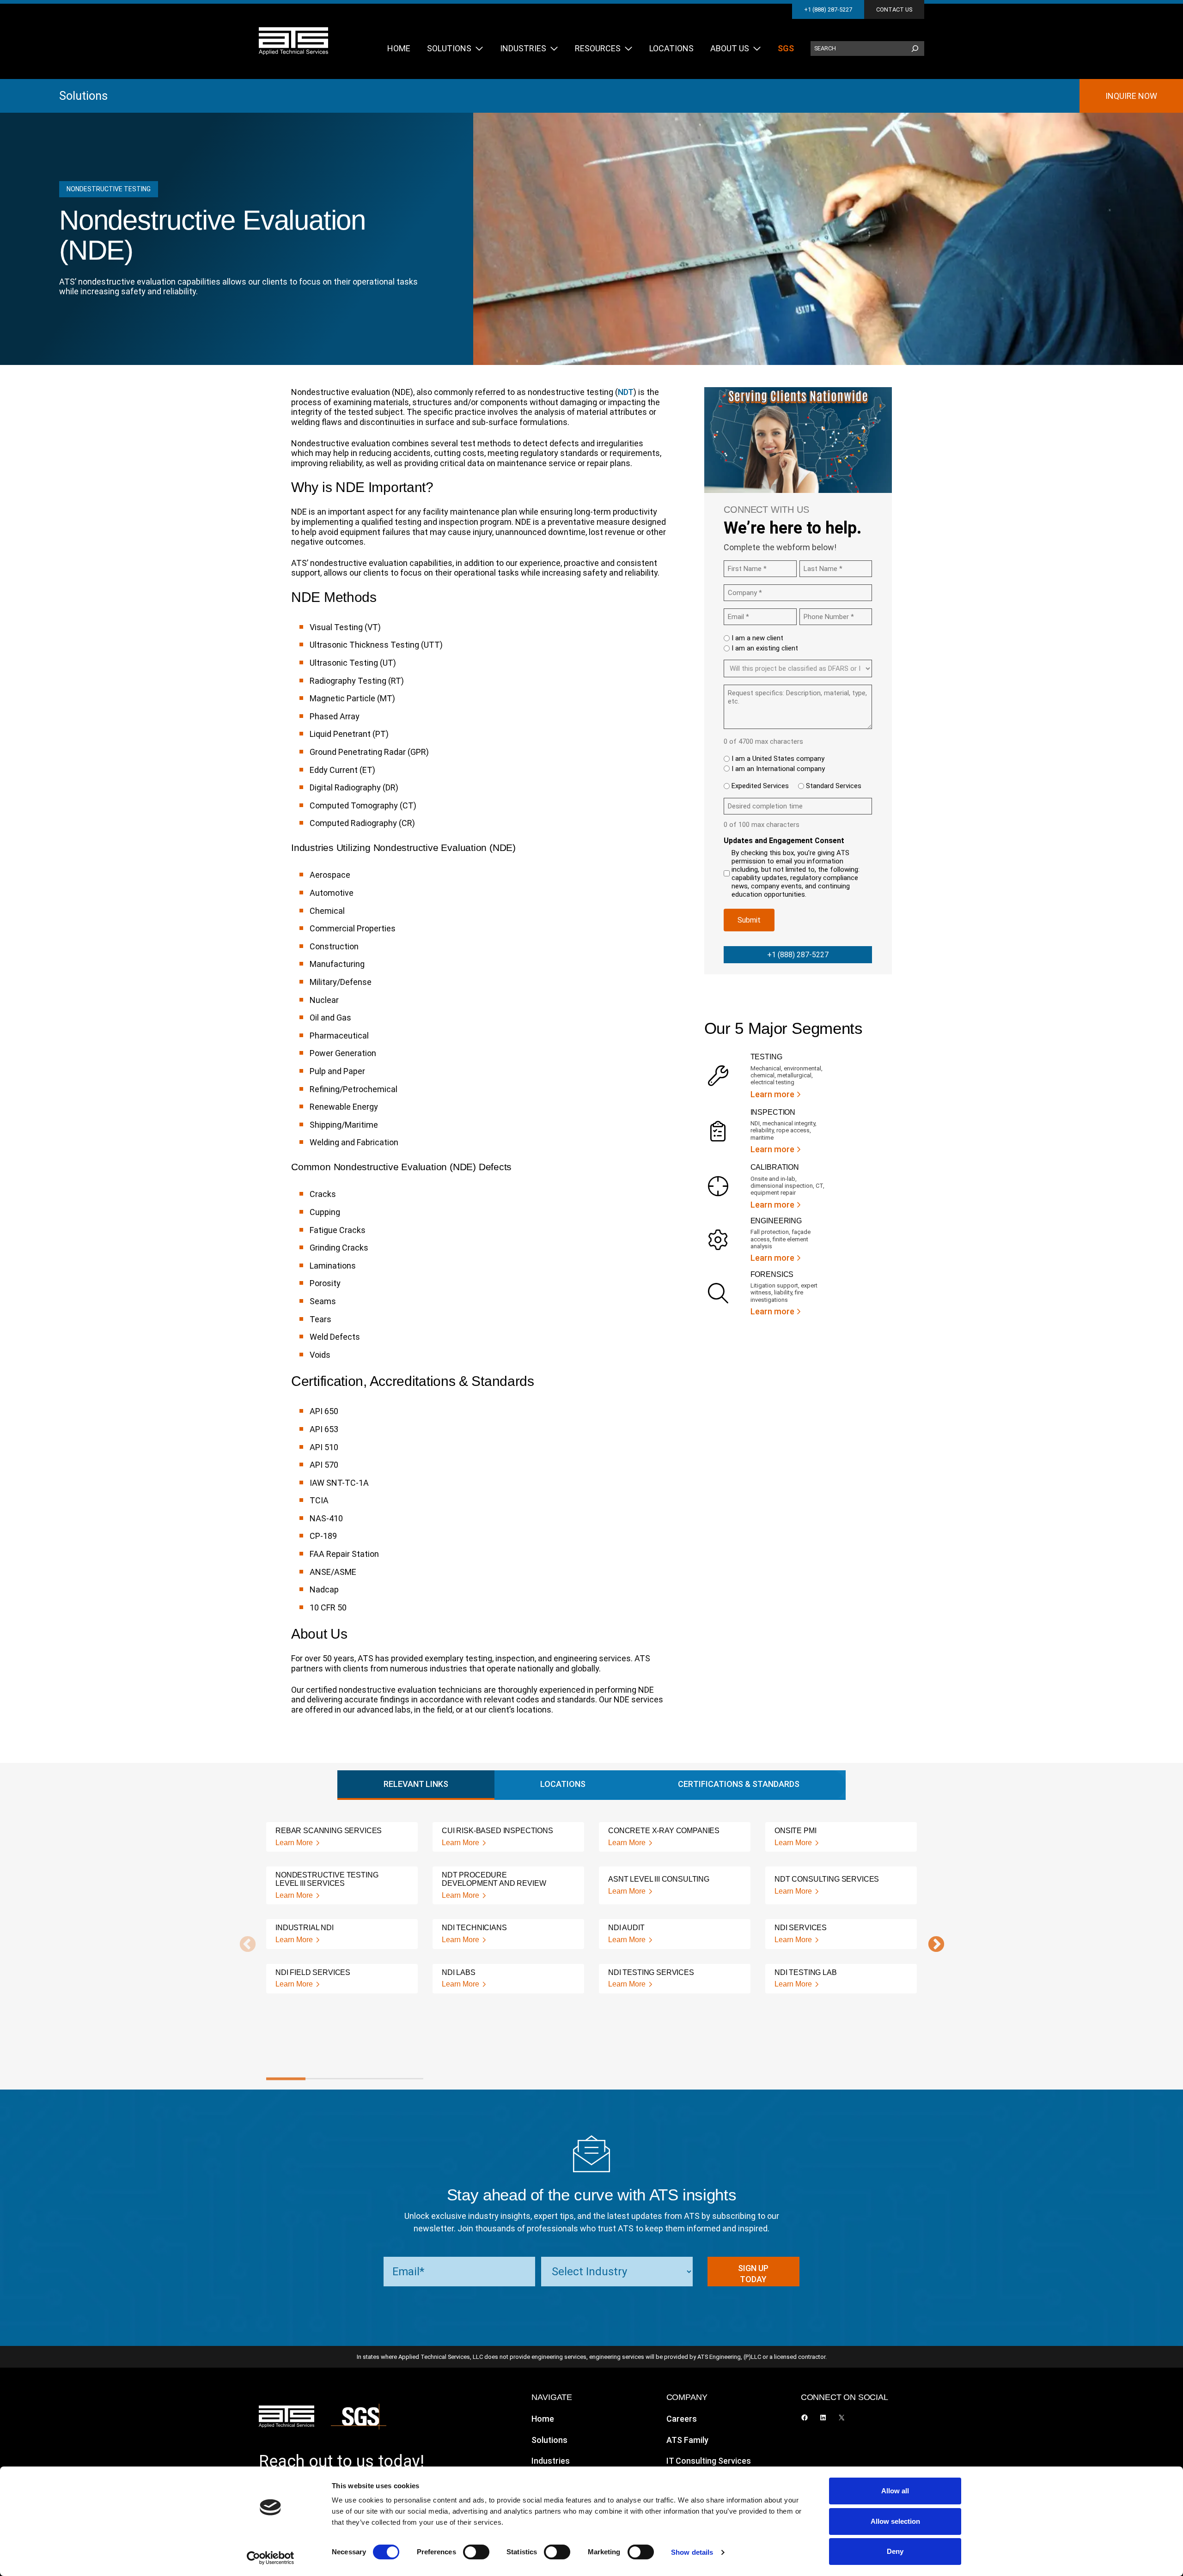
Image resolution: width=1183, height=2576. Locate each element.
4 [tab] (404, 2079)
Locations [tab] (563, 1784)
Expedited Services (760, 786)
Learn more (772, 1094)
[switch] (476, 2552)
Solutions (83, 96)
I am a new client (757, 638)
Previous (243, 1945)
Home (543, 2419)
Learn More (294, 1843)
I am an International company (778, 769)
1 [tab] (286, 2079)
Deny (895, 2551)
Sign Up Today (753, 2274)
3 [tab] (364, 2079)
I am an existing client (765, 648)
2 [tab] (325, 2079)
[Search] (915, 49)
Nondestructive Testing (109, 189)
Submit (749, 920)
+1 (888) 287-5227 (828, 9)
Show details (692, 2552)
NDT (626, 392)
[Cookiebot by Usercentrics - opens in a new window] (271, 2558)
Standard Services (834, 786)
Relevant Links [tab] (416, 1784)
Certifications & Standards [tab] (739, 1784)
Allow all (895, 2491)
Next (932, 1945)
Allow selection (895, 2521)
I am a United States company (778, 759)
